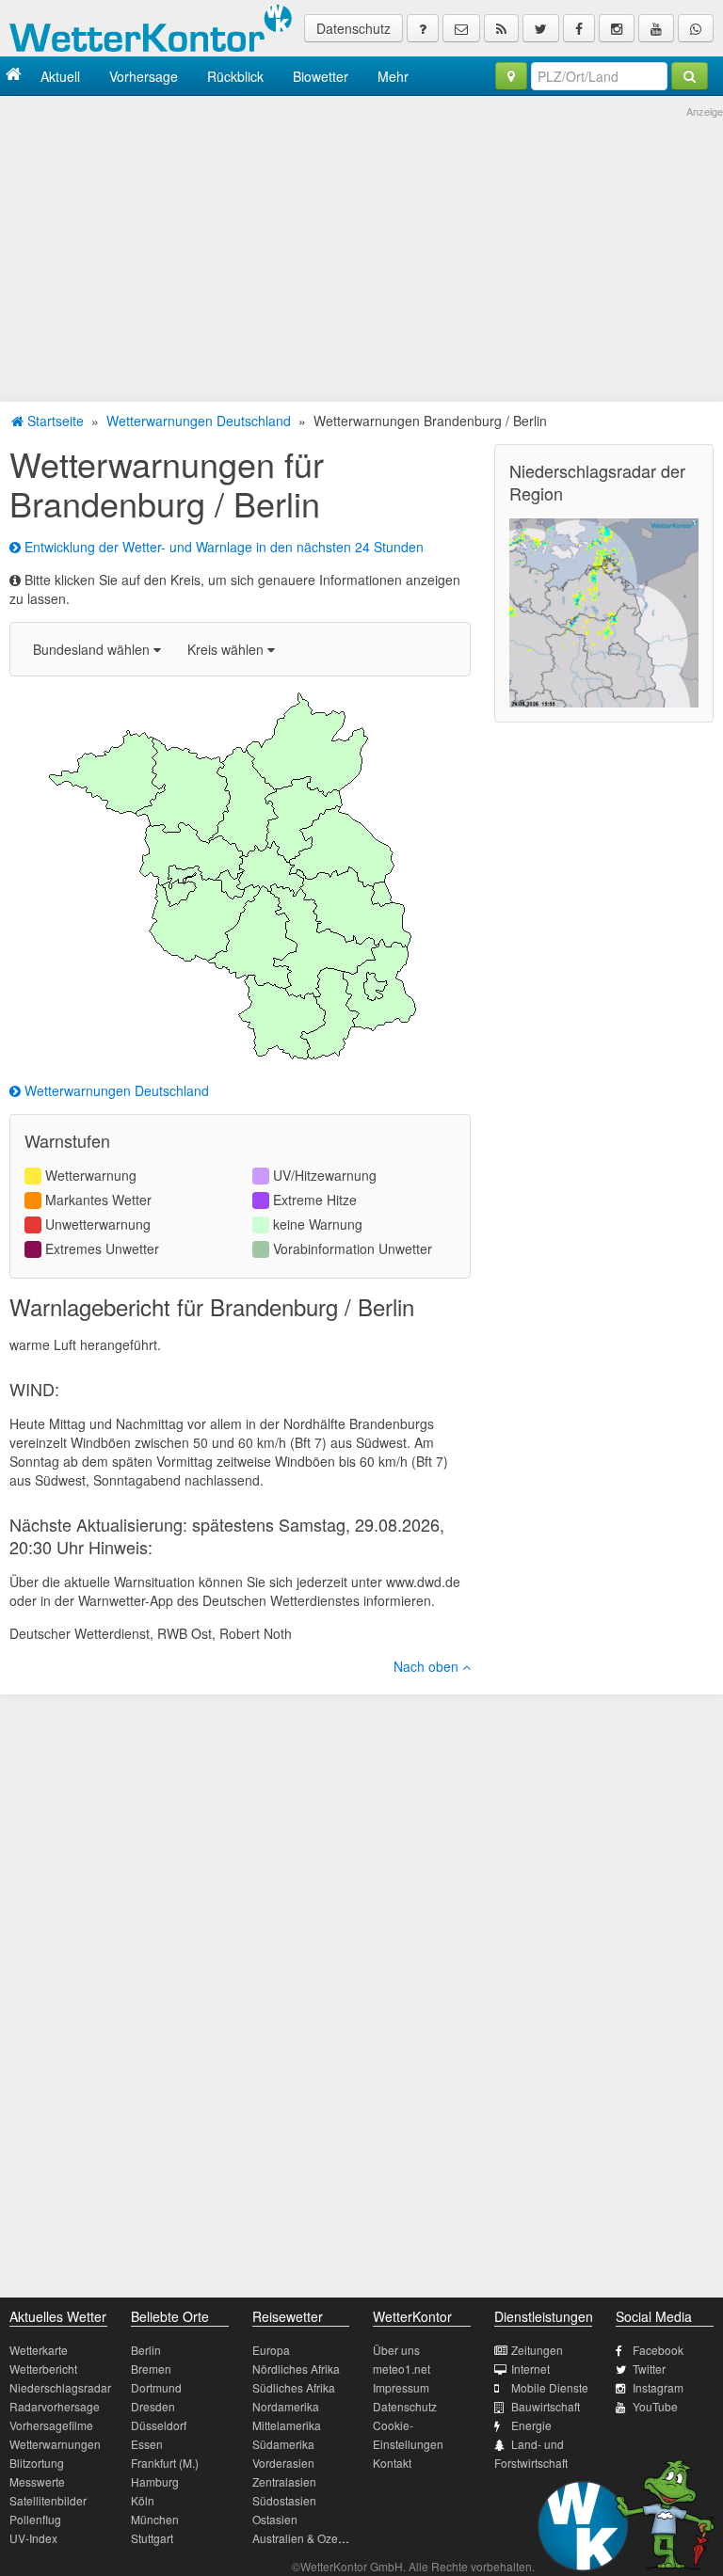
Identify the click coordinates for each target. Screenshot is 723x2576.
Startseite (54, 421)
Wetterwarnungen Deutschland (199, 421)
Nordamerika (286, 2406)
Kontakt (392, 2463)
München (155, 2519)
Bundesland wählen (93, 649)
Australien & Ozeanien (310, 2538)
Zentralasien (284, 2481)
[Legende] (423, 28)
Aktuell (60, 76)
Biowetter (321, 76)
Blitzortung (37, 2463)
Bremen (151, 2369)
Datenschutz (353, 28)
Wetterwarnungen (55, 2444)
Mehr (393, 76)
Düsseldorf (159, 2425)
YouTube (655, 2406)
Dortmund (156, 2387)
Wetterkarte (39, 2350)
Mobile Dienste (550, 2387)
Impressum (401, 2387)
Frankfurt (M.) (165, 2463)
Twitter (649, 2369)
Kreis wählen (227, 649)
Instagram (658, 2387)
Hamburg (155, 2481)
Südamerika (283, 2444)
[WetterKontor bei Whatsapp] (696, 28)
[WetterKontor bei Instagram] (617, 28)
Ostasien (275, 2519)
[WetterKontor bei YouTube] (656, 28)
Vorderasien (283, 2463)
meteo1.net (402, 2369)
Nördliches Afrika (296, 2369)
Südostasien (284, 2500)
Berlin (146, 2350)
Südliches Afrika (294, 2387)
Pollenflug (35, 2519)
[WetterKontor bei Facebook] (579, 28)
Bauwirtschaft (546, 2406)
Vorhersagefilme (51, 2425)
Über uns (396, 2350)
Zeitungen (537, 2350)
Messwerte (37, 2481)
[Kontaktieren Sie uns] (461, 28)
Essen (147, 2444)
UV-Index (33, 2538)
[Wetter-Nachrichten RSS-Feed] (501, 28)
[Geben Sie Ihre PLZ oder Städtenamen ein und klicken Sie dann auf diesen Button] (690, 76)
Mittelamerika (287, 2425)
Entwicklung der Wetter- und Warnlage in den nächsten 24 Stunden (222, 547)
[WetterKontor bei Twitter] (541, 28)
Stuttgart (152, 2538)
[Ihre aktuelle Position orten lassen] (511, 76)
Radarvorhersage (55, 2406)
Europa (271, 2350)
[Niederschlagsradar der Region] (604, 611)
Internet (530, 2369)
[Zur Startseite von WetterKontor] (14, 76)
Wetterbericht (43, 2369)
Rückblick (235, 76)
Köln (143, 2500)
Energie (531, 2425)
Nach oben (428, 1666)
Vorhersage (144, 76)
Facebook (658, 2350)
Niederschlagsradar (60, 2387)
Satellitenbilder (48, 2500)
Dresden (153, 2406)
